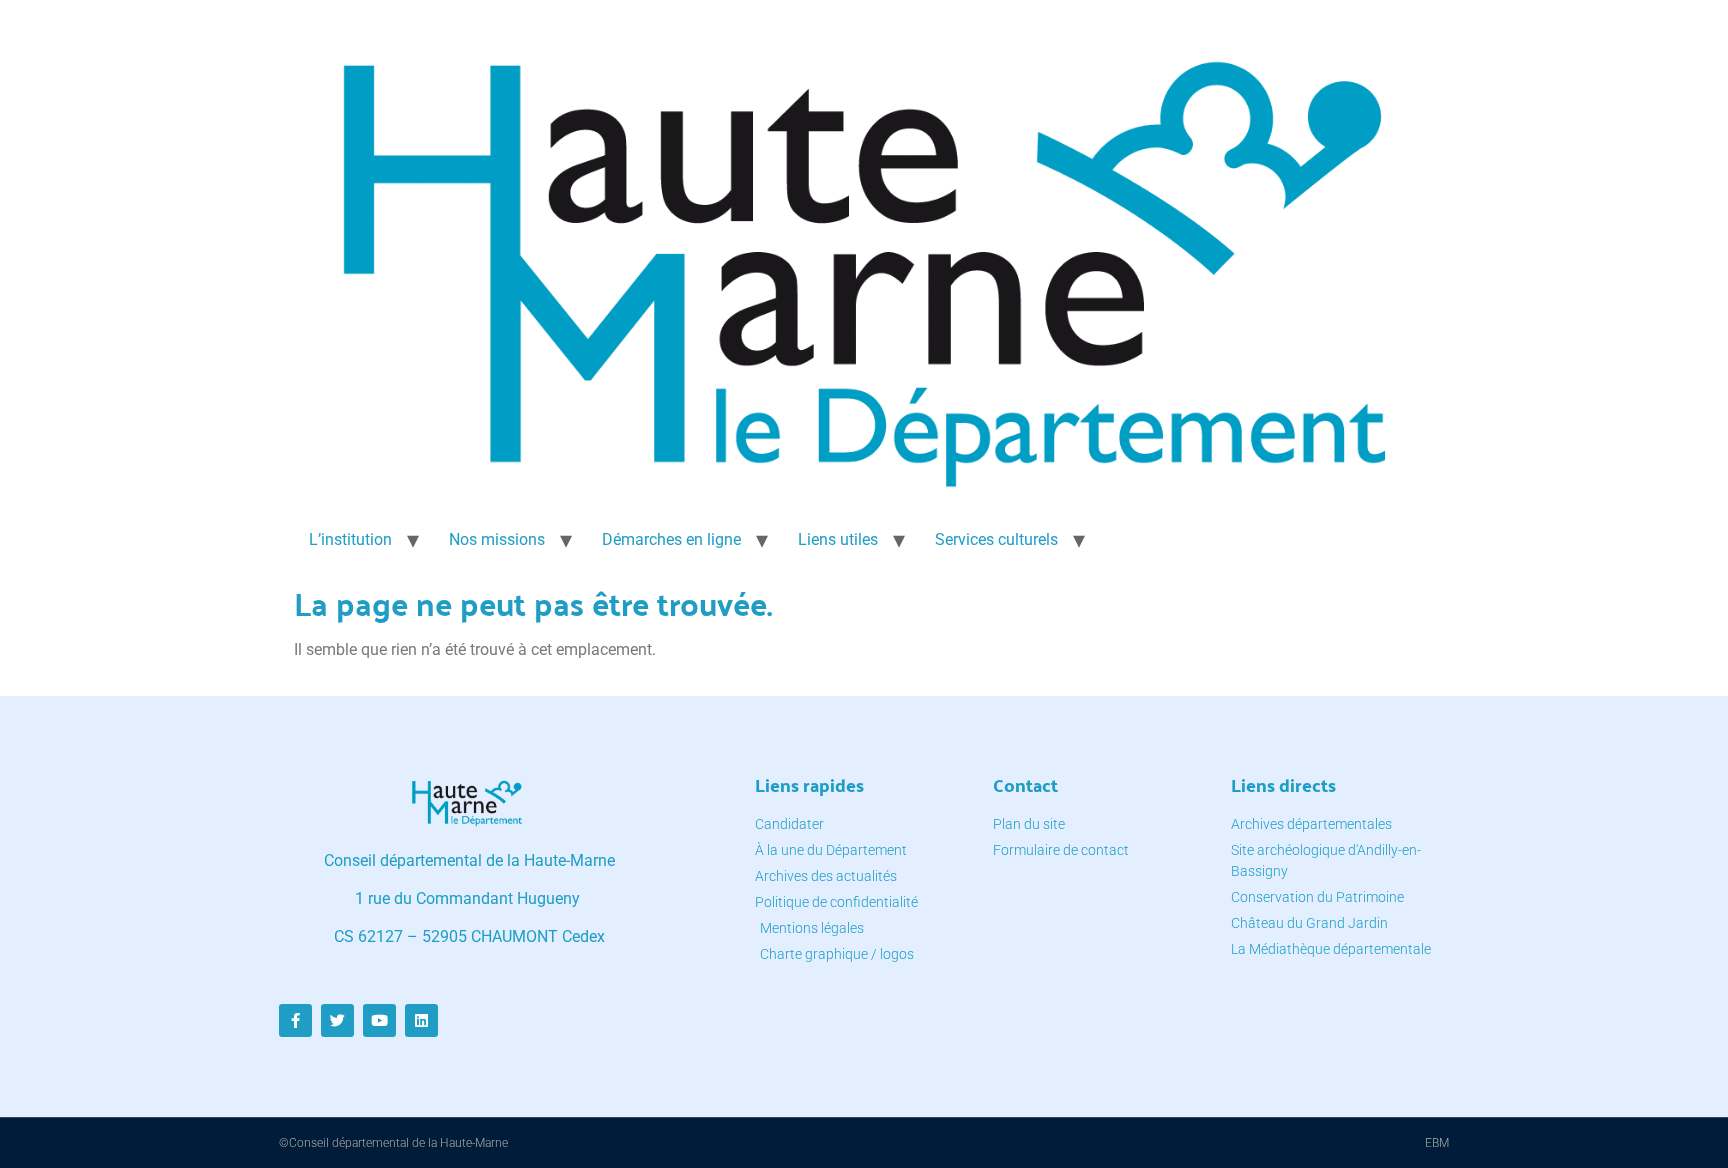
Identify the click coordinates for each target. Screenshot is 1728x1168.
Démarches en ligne (671, 539)
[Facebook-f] (295, 1020)
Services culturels (996, 539)
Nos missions (497, 539)
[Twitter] (337, 1020)
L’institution (350, 539)
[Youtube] (379, 1020)
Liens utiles (838, 539)
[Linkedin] (421, 1020)
